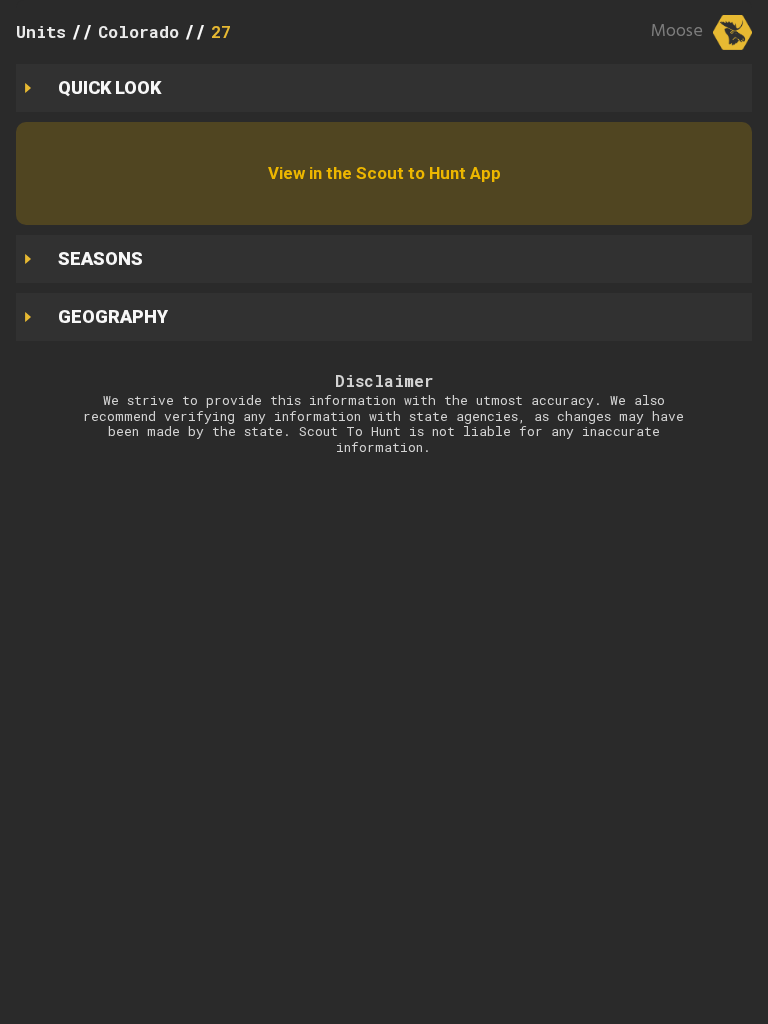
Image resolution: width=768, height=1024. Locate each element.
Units (41, 31)
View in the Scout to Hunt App (384, 173)
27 (221, 31)
